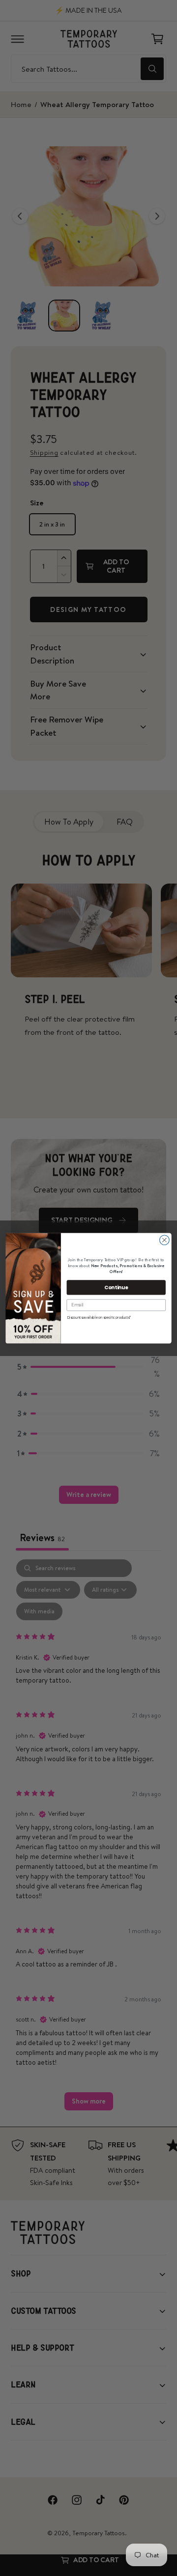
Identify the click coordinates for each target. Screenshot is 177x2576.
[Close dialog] (165, 1240)
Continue (116, 1287)
